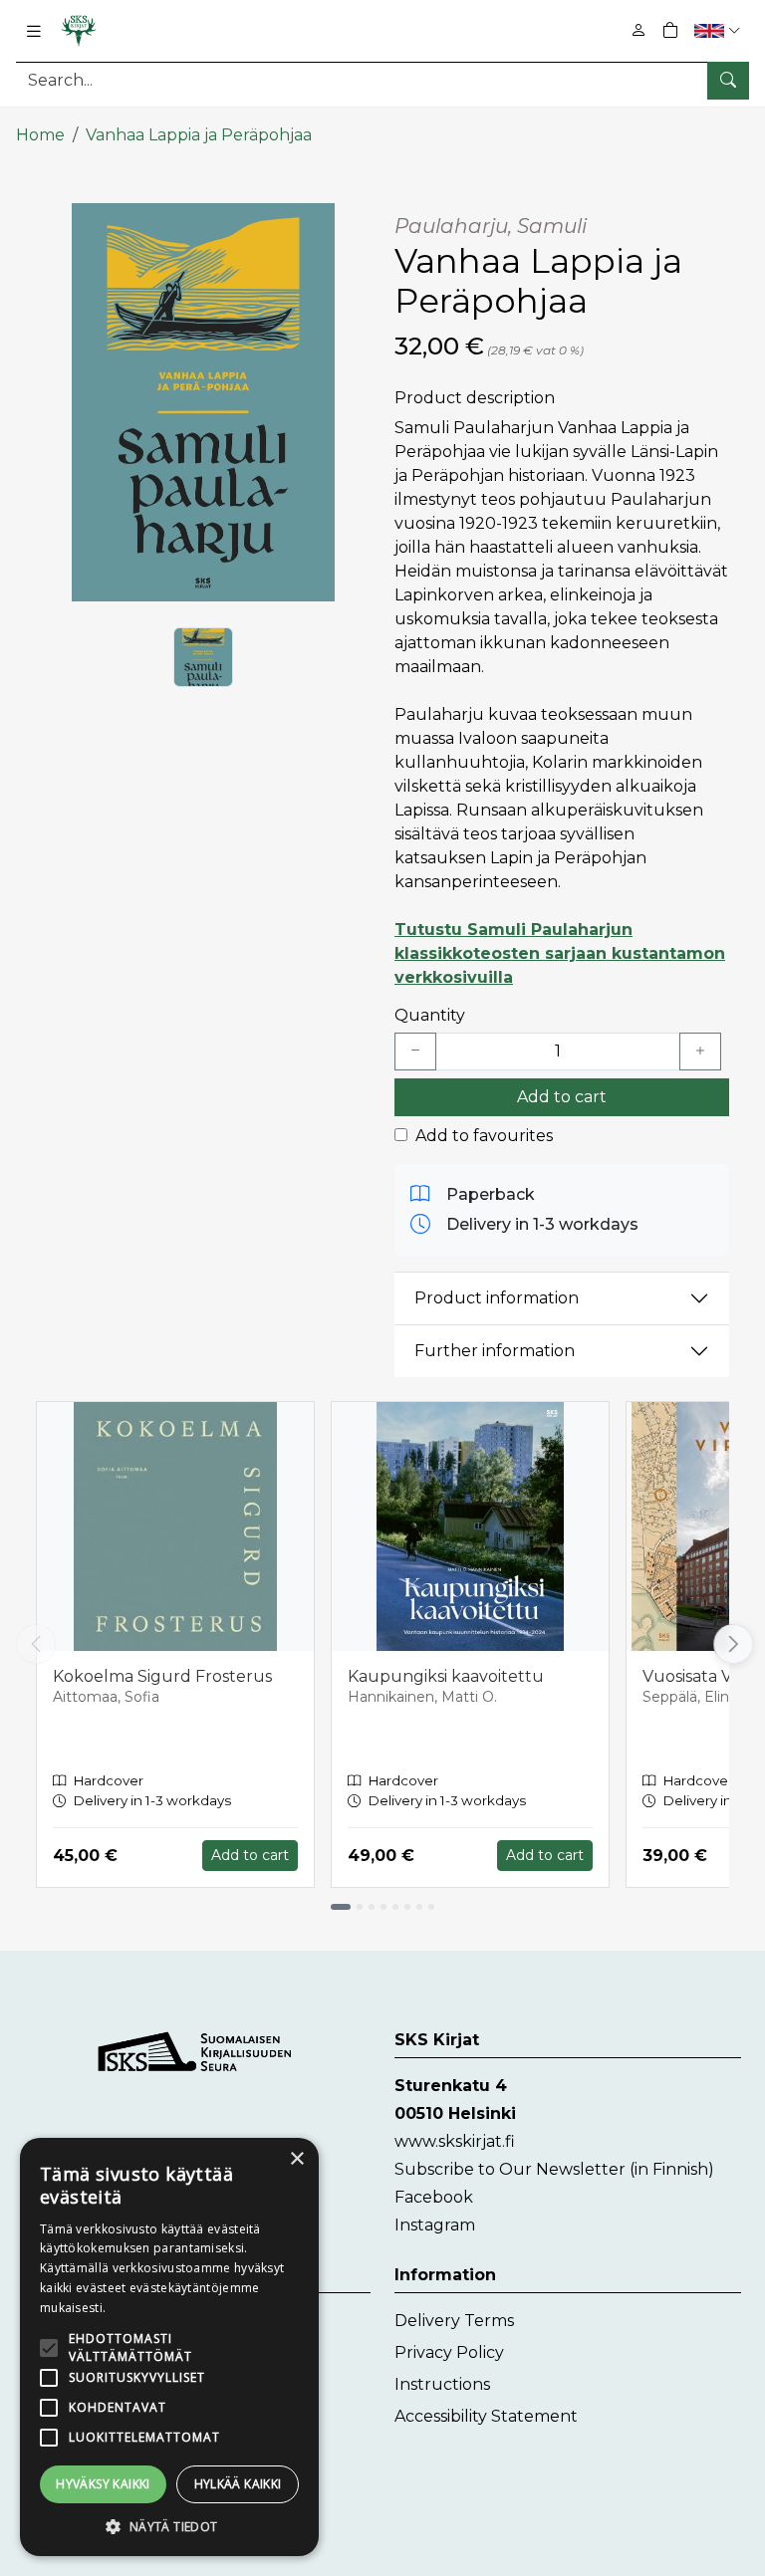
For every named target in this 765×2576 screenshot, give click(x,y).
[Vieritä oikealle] (734, 1644)
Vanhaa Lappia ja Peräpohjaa (199, 135)
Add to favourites (484, 1136)
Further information (495, 1351)
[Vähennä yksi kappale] (415, 1052)
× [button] (296, 2159)
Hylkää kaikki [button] (238, 2484)
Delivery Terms (454, 2321)
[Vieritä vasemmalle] (36, 1644)
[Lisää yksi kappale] (700, 1052)
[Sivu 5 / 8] (395, 1907)
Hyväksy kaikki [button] (103, 2484)
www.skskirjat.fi (455, 2141)
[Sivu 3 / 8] (372, 1907)
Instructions (442, 2384)
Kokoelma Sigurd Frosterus (162, 1676)
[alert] (169, 2347)
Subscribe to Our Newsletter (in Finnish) (554, 2169)
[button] (720, 30)
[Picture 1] (203, 657)
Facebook (434, 2197)
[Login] (638, 30)
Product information (497, 1298)
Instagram (435, 2225)
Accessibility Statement (486, 2416)
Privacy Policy (449, 2352)
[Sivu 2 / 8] (360, 1907)
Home (40, 135)
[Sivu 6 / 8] (407, 1907)
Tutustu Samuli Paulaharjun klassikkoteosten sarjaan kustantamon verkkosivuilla (560, 953)
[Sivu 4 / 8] (383, 1907)
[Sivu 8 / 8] (431, 1907)
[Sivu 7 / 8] (419, 1907)
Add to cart (562, 1097)
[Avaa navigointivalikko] (34, 31)
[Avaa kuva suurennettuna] (203, 402)
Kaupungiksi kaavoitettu (446, 1676)
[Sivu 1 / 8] (341, 1907)
